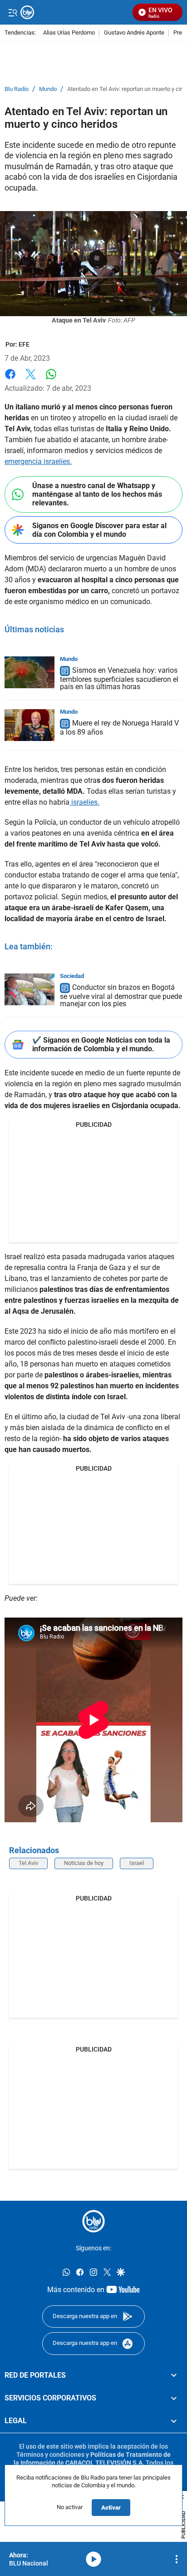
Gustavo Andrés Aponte (134, 33)
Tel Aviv (28, 1863)
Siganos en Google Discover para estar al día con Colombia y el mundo (99, 530)
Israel (137, 1863)
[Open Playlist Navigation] (177, 2559)
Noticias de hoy (84, 1863)
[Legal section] (174, 2421)
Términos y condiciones (50, 2455)
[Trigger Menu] (12, 12)
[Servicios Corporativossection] (174, 2398)
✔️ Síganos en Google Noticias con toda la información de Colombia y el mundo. (101, 1044)
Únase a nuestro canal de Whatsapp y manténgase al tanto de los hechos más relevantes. (97, 494)
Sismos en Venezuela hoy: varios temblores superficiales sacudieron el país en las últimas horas (119, 678)
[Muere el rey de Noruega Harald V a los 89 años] (30, 725)
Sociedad (72, 976)
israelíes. (84, 802)
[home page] (93, 2221)
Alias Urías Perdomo (69, 33)
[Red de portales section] (174, 2375)
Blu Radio (17, 89)
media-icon (93, 2559)
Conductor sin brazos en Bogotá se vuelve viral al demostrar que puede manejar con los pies (121, 996)
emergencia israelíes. (38, 461)
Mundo (48, 89)
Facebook (10, 380)
